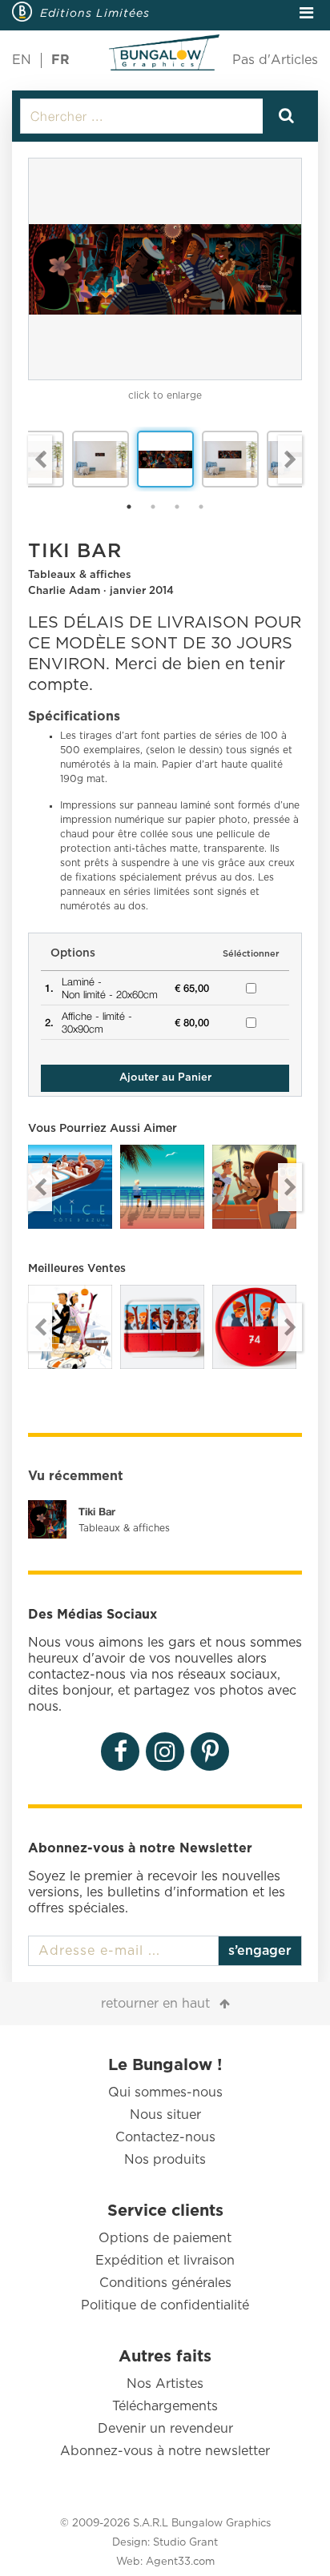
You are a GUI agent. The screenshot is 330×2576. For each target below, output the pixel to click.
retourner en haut (155, 2004)
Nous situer (165, 2115)
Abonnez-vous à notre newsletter (165, 2451)
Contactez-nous (165, 2137)
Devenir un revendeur (165, 2429)
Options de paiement (165, 2238)
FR (60, 60)
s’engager (260, 1951)
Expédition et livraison (165, 2261)
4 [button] (201, 507)
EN (22, 60)
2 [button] (153, 507)
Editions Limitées (95, 13)
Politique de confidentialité (165, 2305)
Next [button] (290, 459)
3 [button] (177, 507)
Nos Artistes (165, 2384)
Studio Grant (185, 2543)
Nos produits (165, 2160)
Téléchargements (165, 2406)
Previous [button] (40, 459)
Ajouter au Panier (165, 1078)
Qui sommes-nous (165, 2092)
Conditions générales (165, 2283)
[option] (165, 269)
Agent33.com (180, 2562)
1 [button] (129, 507)
